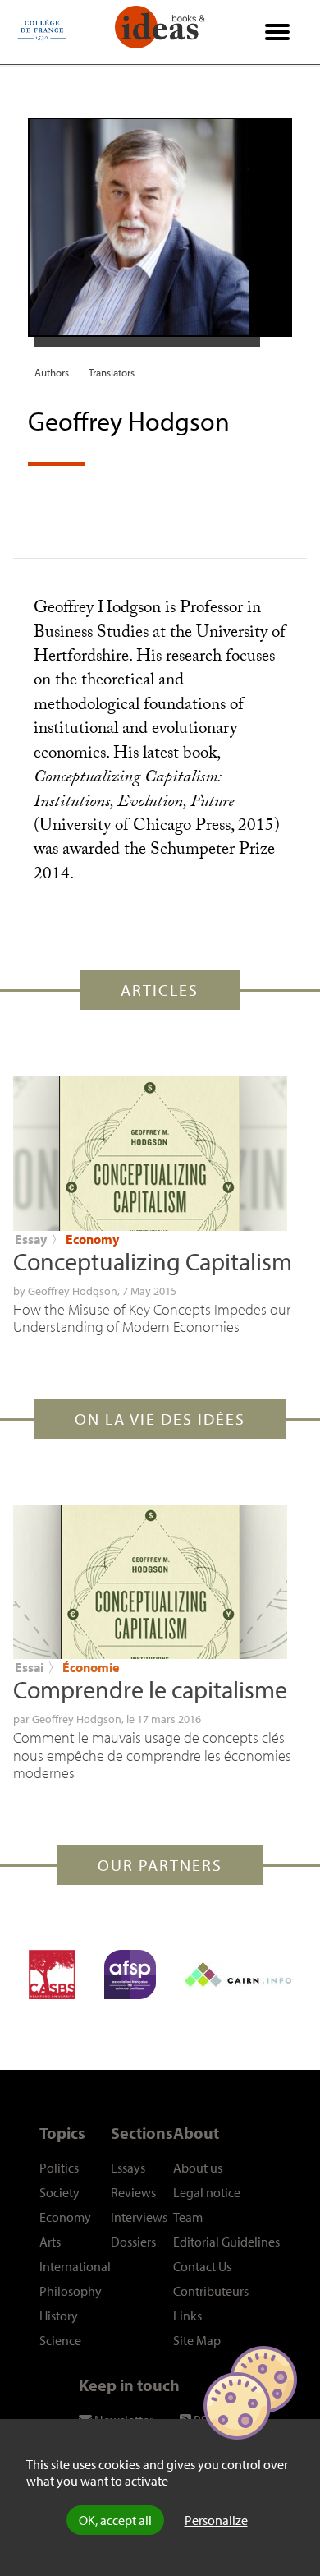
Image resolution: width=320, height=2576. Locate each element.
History (59, 2316)
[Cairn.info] (238, 1975)
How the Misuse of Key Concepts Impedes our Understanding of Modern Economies (152, 1318)
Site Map (197, 2340)
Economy (92, 1239)
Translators (112, 372)
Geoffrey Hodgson (73, 1291)
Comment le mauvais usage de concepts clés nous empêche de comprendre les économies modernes (152, 1755)
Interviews (139, 2217)
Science (60, 2340)
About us (198, 2168)
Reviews (133, 2192)
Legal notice (207, 2192)
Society (59, 2192)
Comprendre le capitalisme (150, 1689)
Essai (29, 1667)
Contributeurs (211, 2291)
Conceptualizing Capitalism (153, 1261)
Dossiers (133, 2242)
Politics (59, 2168)
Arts (50, 2242)
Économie (91, 1667)
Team (188, 2217)
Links (187, 2316)
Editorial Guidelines (226, 2242)
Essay (31, 1239)
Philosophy (71, 2291)
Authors (52, 372)
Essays (128, 2168)
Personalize (216, 2520)
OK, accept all (115, 2520)
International (75, 2266)
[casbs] (52, 1975)
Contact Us (202, 2266)
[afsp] (130, 1975)
